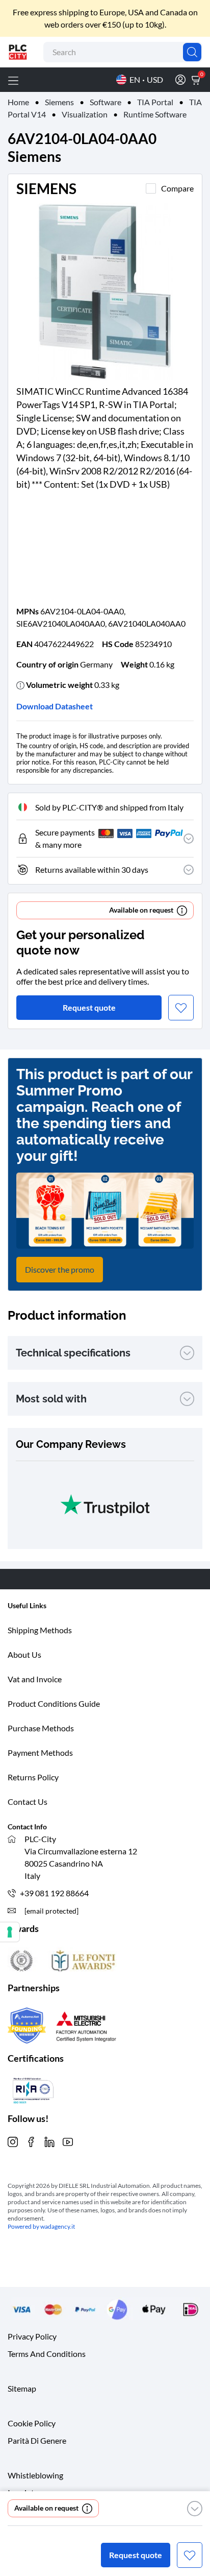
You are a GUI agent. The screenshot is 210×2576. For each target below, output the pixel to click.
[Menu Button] (13, 80)
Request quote (136, 2555)
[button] (195, 2509)
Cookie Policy (32, 2423)
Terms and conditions (47, 2354)
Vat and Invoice (35, 1679)
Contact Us (28, 1802)
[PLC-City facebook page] (31, 2141)
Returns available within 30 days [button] (92, 869)
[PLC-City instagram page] (13, 2141)
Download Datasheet (55, 706)
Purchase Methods (41, 1728)
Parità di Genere (37, 2440)
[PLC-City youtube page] (68, 2141)
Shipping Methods (40, 1630)
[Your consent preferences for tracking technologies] (10, 1932)
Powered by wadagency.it (41, 2226)
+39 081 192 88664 (54, 1893)
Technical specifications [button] (73, 1353)
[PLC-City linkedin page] (49, 2141)
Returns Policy (33, 1777)
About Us (24, 1654)
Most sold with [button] (51, 1399)
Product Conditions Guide (54, 1703)
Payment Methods (40, 1752)
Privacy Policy (32, 2336)
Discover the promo (60, 1269)
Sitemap (22, 2388)
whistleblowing (35, 2475)
